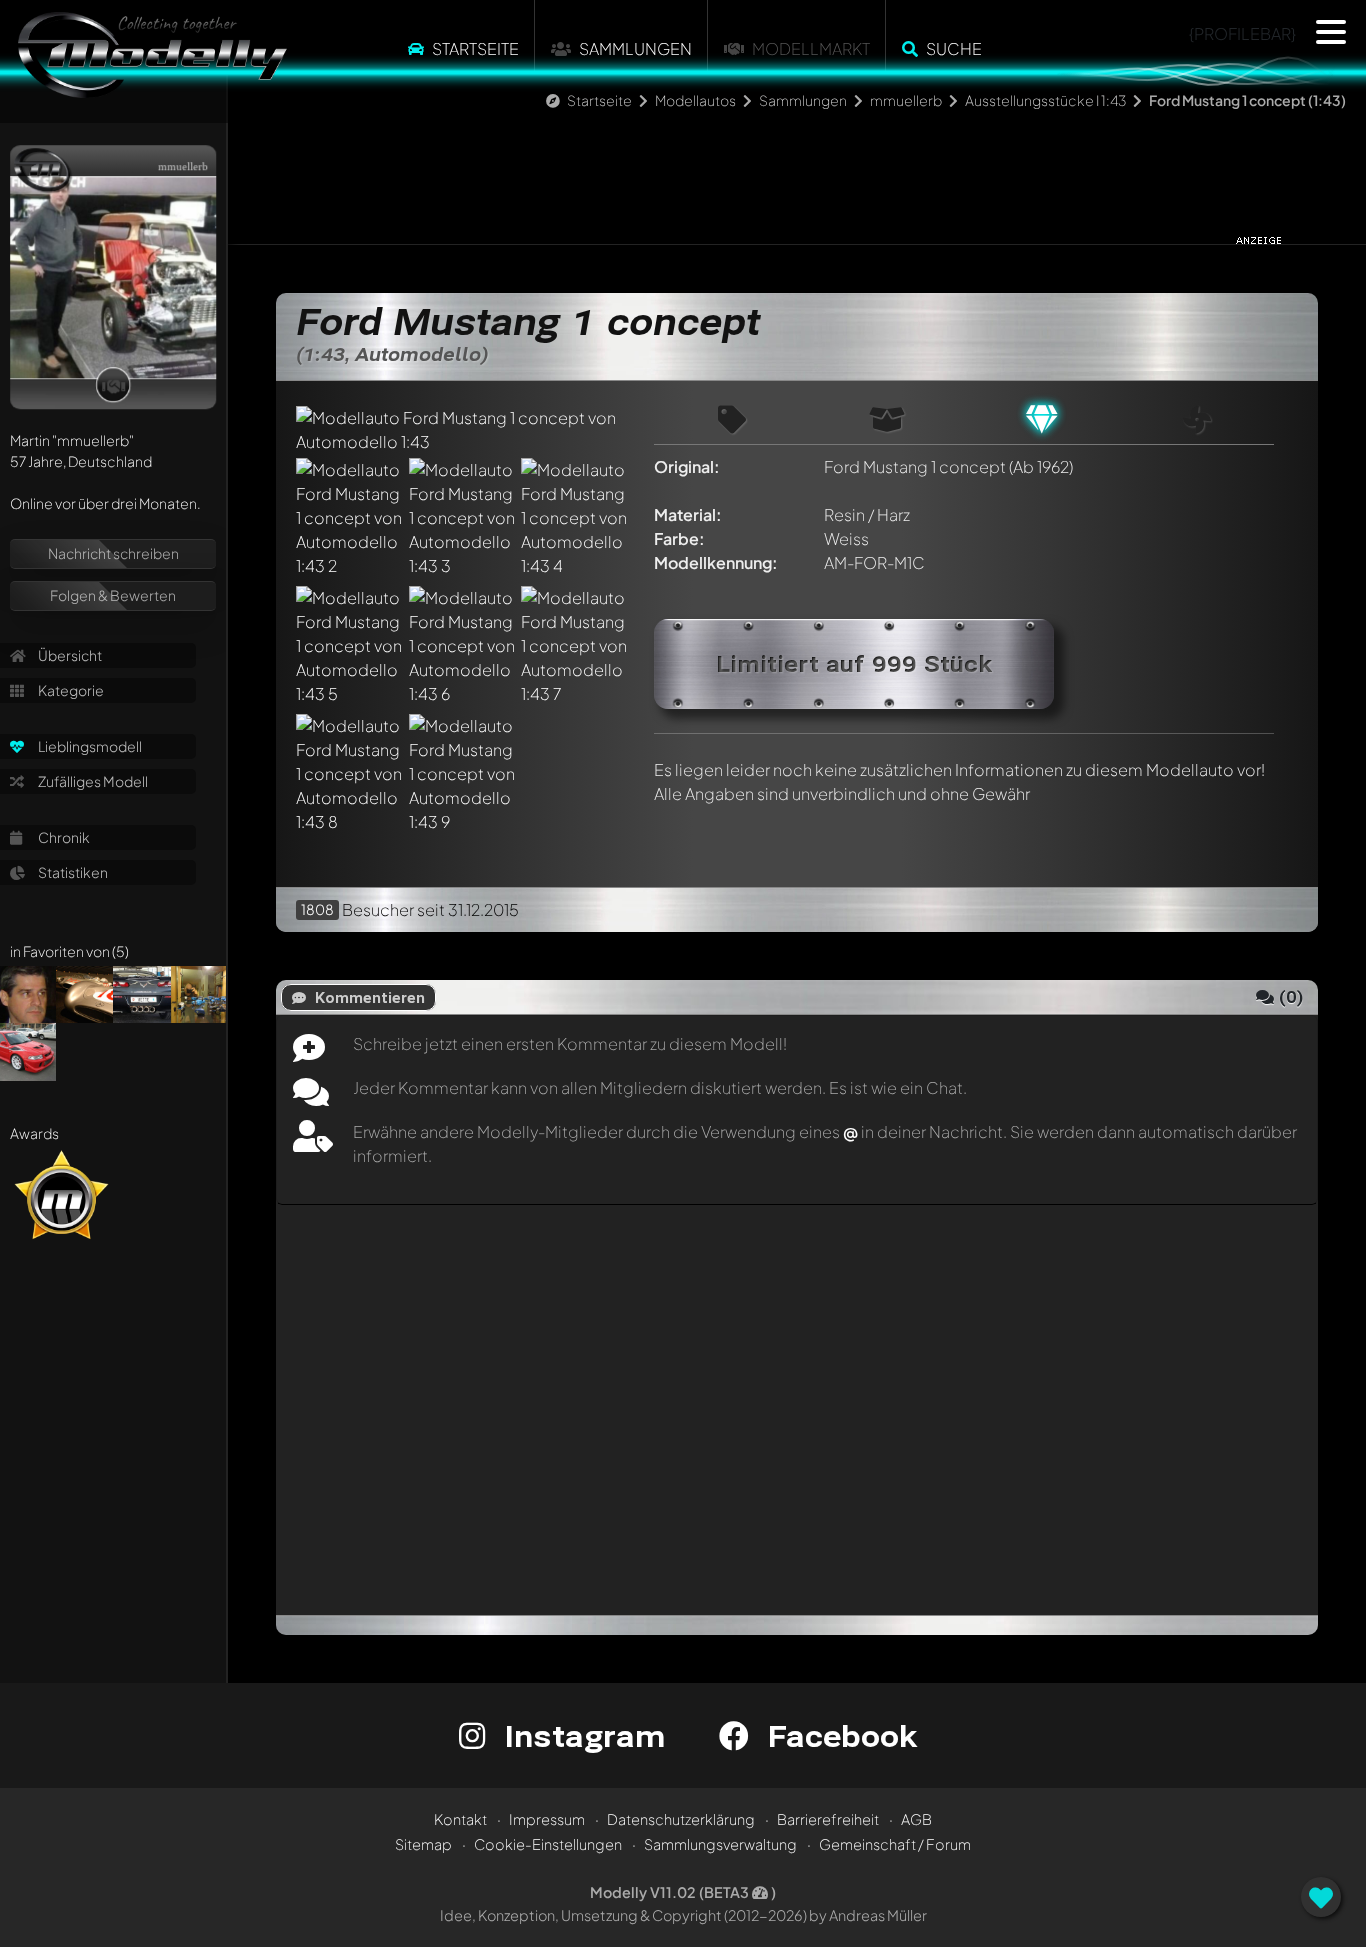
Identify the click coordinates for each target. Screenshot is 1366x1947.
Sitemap (423, 1844)
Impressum (547, 1819)
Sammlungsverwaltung (720, 1844)
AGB (916, 1819)
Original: (687, 466)
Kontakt (460, 1819)
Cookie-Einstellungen (548, 1844)
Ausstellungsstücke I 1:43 (1045, 100)
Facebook (838, 1735)
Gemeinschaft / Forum (895, 1844)
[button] (1331, 32)
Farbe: (679, 538)
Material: (688, 514)
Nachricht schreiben (113, 553)
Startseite (475, 48)
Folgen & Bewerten (113, 595)
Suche (954, 48)
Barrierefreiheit (828, 1819)
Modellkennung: (716, 562)
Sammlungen (635, 48)
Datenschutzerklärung (681, 1819)
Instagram (580, 1735)
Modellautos (695, 100)
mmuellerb (906, 100)
